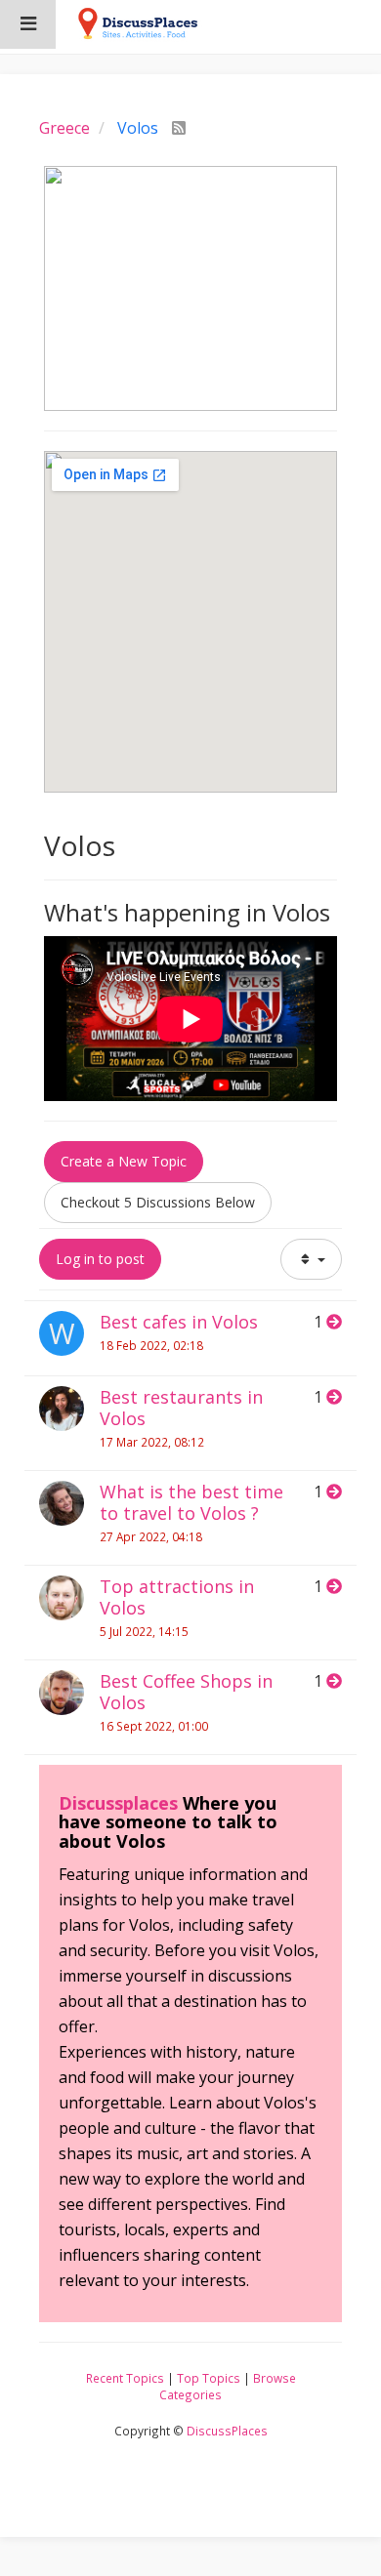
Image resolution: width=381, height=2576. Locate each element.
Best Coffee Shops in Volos (186, 1692)
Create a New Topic (124, 1161)
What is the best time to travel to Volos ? (191, 1502)
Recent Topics (125, 2378)
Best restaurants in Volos (181, 1408)
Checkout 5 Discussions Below (158, 1202)
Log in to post (100, 1259)
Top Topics (209, 2378)
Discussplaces (118, 1803)
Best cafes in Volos (179, 1322)
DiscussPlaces (227, 2431)
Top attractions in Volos (177, 1597)
